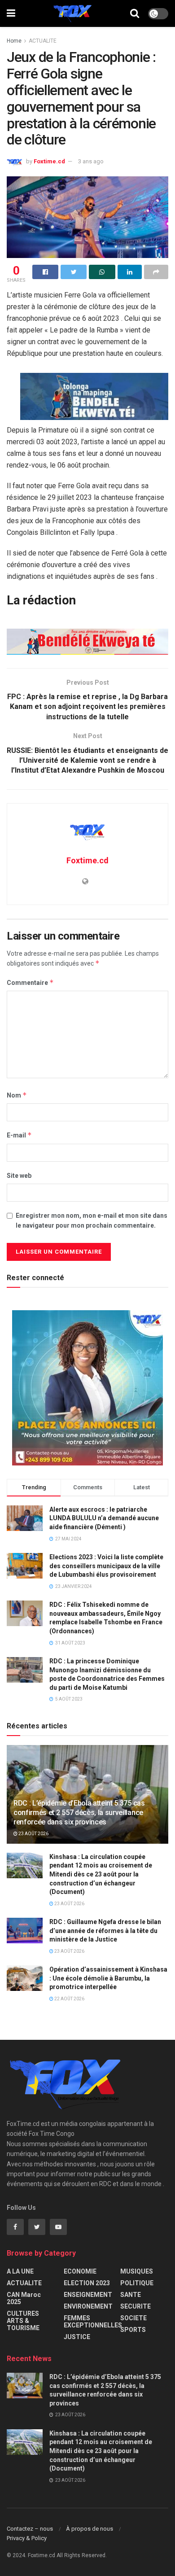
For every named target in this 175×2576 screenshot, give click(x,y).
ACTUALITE (43, 41)
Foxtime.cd (49, 161)
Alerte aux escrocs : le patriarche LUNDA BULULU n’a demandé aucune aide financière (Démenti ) (104, 1518)
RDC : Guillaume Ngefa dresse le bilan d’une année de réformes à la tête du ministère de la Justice (105, 1931)
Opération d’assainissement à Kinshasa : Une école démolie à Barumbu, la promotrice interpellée (108, 1978)
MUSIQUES (137, 2271)
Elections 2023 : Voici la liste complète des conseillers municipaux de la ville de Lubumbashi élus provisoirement (106, 1566)
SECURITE (136, 2306)
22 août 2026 (69, 1999)
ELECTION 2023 (87, 2283)
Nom (17, 1095)
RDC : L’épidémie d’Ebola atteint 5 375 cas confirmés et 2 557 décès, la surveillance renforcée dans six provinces (79, 1813)
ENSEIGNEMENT (88, 2295)
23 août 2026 (33, 1834)
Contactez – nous (30, 2529)
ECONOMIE (80, 2271)
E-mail (19, 1135)
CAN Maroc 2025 (24, 2298)
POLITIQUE (137, 2283)
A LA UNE (20, 2271)
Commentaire (30, 982)
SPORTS (133, 2330)
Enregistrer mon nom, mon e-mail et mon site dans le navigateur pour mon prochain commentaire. (92, 1220)
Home (14, 41)
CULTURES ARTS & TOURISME (23, 2321)
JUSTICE (77, 2337)
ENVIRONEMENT (88, 2306)
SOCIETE (133, 2318)
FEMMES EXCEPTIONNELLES (93, 2322)
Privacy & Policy (27, 2538)
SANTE (131, 2295)
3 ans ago (91, 161)
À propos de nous (90, 2529)
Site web (19, 1176)
